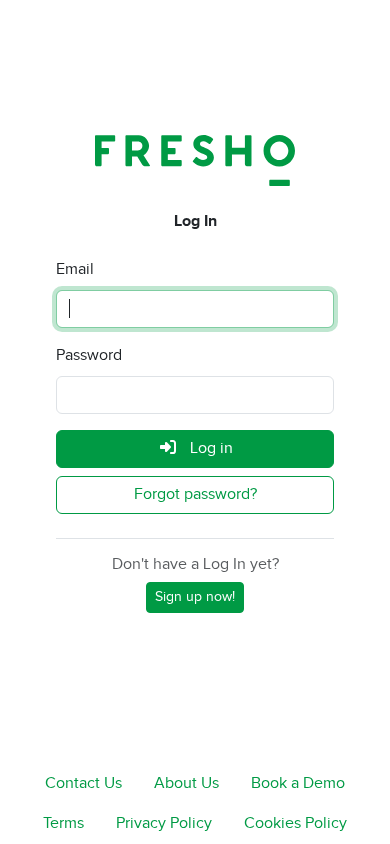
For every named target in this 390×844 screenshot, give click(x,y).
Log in (209, 448)
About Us (186, 783)
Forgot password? (195, 494)
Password (89, 355)
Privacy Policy (164, 823)
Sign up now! (195, 597)
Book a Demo (298, 783)
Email (75, 269)
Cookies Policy (295, 823)
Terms (63, 823)
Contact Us (83, 783)
